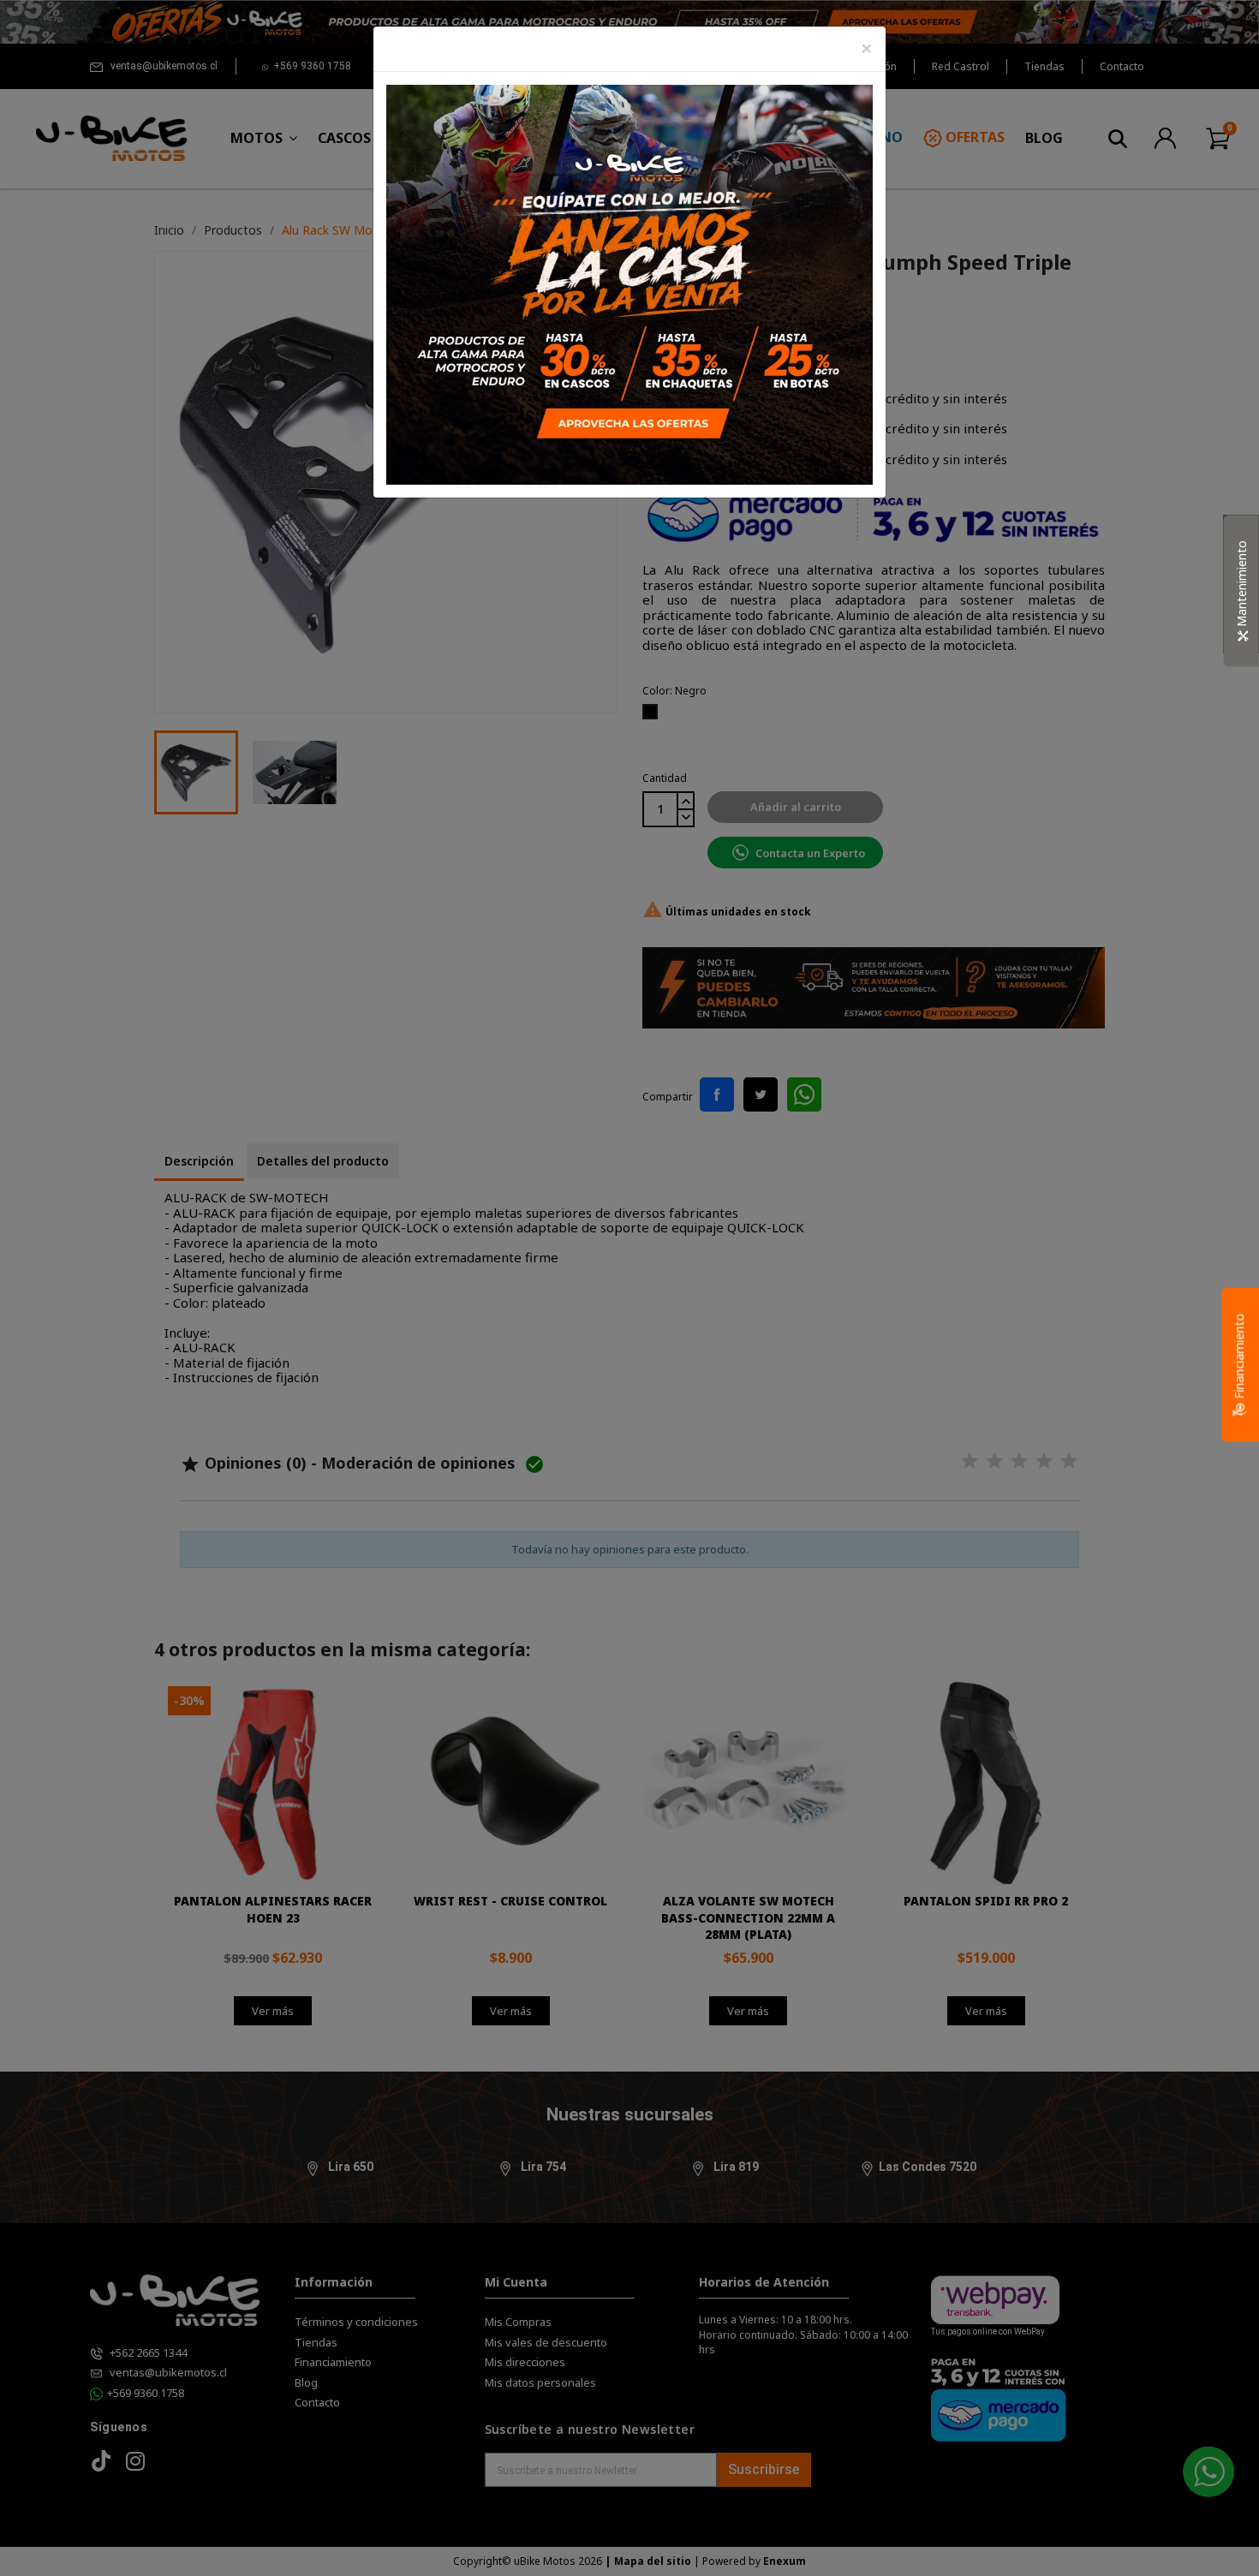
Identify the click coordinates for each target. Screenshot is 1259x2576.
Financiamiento (1239, 1358)
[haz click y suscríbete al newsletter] (629, 283)
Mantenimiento (1241, 584)
